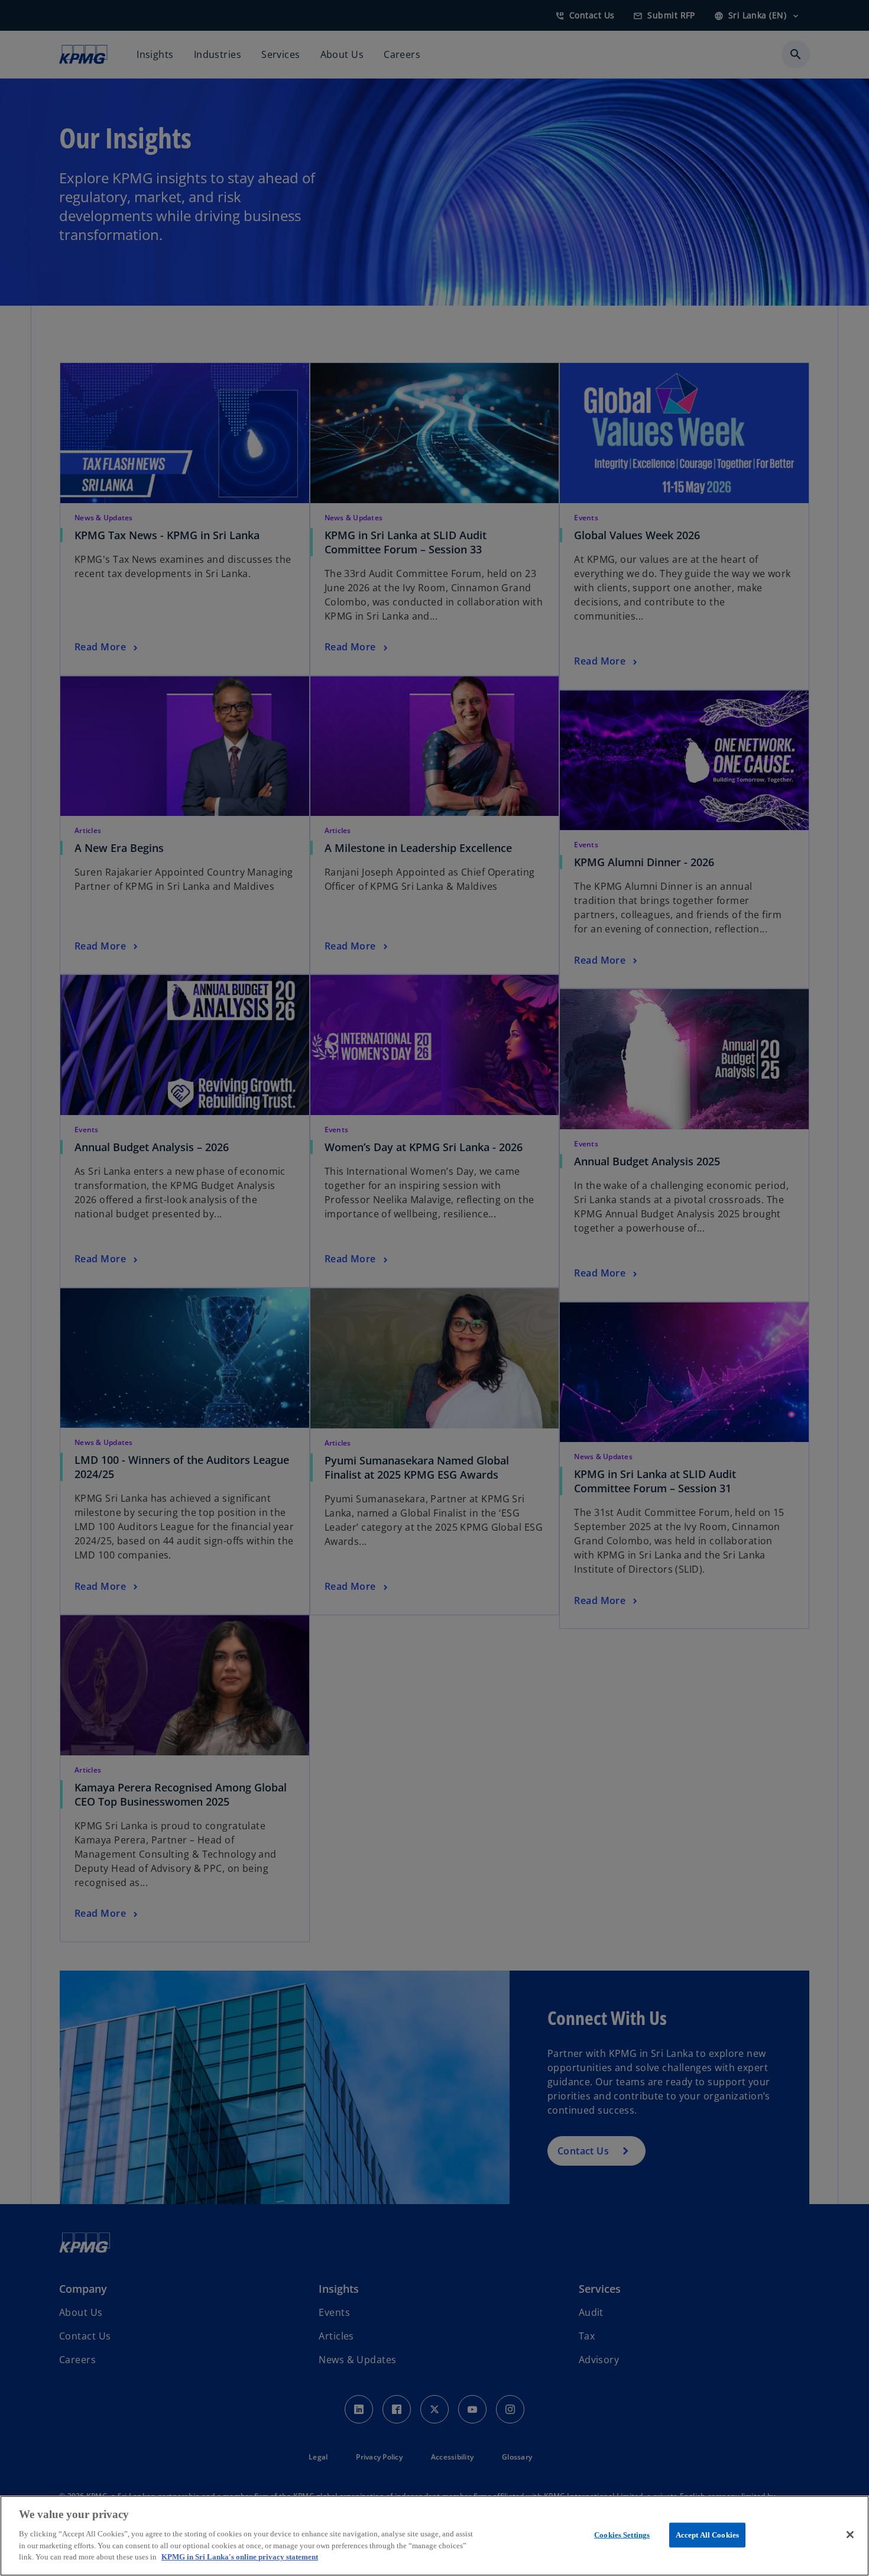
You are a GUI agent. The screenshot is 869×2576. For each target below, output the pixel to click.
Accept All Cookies (707, 2534)
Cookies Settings (622, 2534)
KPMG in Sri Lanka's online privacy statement (240, 2556)
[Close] (850, 2535)
